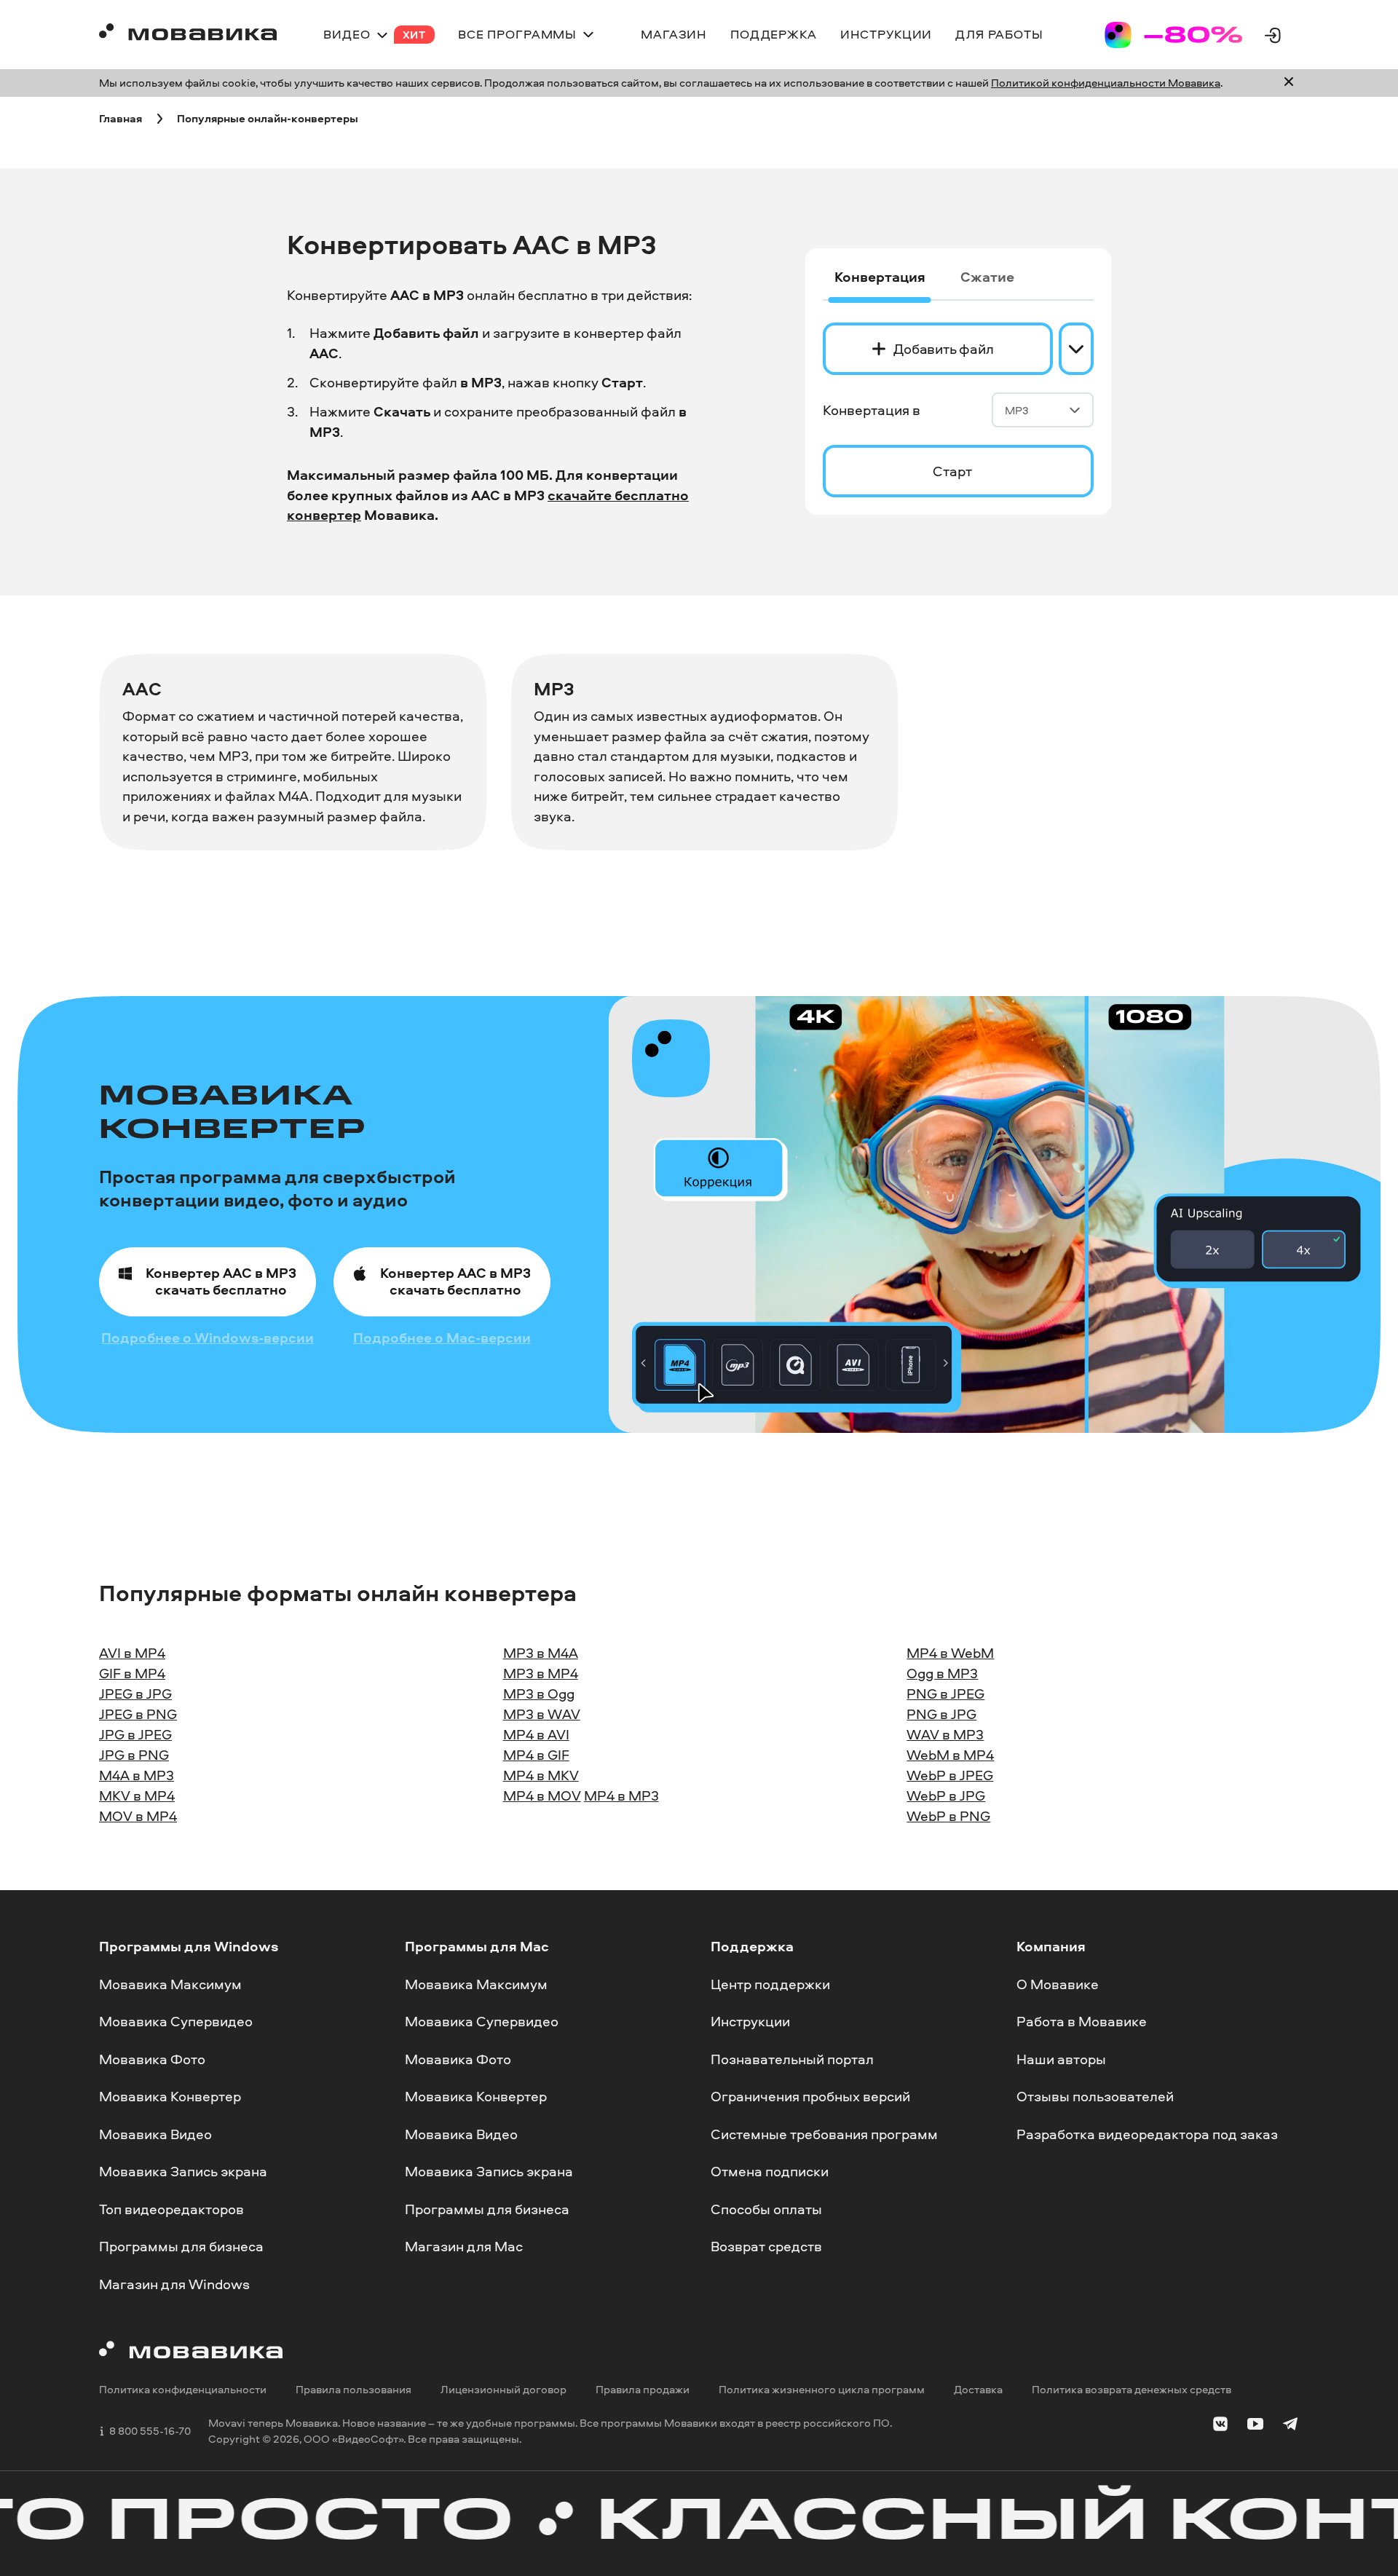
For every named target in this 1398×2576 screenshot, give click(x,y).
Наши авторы (1061, 2059)
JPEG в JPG (135, 1694)
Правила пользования (354, 2390)
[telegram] (1290, 2427)
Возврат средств (766, 2247)
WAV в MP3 (945, 1734)
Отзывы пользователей (1095, 2096)
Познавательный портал (792, 2059)
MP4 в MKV (541, 1775)
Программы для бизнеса (181, 2247)
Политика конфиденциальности (183, 2390)
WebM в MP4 (950, 1755)
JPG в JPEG (135, 1734)
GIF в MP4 (132, 1673)
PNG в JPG (941, 1714)
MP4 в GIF (536, 1755)
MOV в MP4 (138, 1816)
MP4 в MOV (542, 1795)
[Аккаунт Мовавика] (1273, 35)
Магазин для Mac (464, 2247)
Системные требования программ (824, 2134)
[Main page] (188, 35)
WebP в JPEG (950, 1775)
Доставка (978, 2390)
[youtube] (1255, 2427)
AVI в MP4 (132, 1653)
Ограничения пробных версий (810, 2096)
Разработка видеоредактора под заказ (1147, 2134)
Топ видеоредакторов (171, 2209)
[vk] (1220, 2427)
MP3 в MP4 (541, 1673)
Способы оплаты (766, 2209)
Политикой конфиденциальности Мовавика (1106, 83)
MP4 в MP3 (621, 1795)
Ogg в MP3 (942, 1673)
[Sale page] (1174, 35)
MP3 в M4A (541, 1653)
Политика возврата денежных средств (1132, 2390)
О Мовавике (1058, 1984)
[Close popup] (1289, 83)
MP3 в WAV (542, 1714)
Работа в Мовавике (1082, 2021)
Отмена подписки (770, 2172)
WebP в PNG (948, 1816)
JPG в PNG (134, 1755)
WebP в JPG (946, 1795)
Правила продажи (643, 2390)
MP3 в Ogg (539, 1694)
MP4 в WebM (950, 1653)
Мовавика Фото (152, 2059)
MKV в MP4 (137, 1795)
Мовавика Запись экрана (183, 2172)
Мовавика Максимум (170, 1984)
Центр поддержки (770, 1984)
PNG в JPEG (945, 1694)
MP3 (1017, 410)
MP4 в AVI (536, 1734)
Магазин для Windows (174, 2284)
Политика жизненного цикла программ (822, 2390)
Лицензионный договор (503, 2390)
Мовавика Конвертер (170, 2096)
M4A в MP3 (137, 1775)
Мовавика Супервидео (176, 2021)
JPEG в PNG (138, 1714)
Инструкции (750, 2021)
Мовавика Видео (155, 2134)
